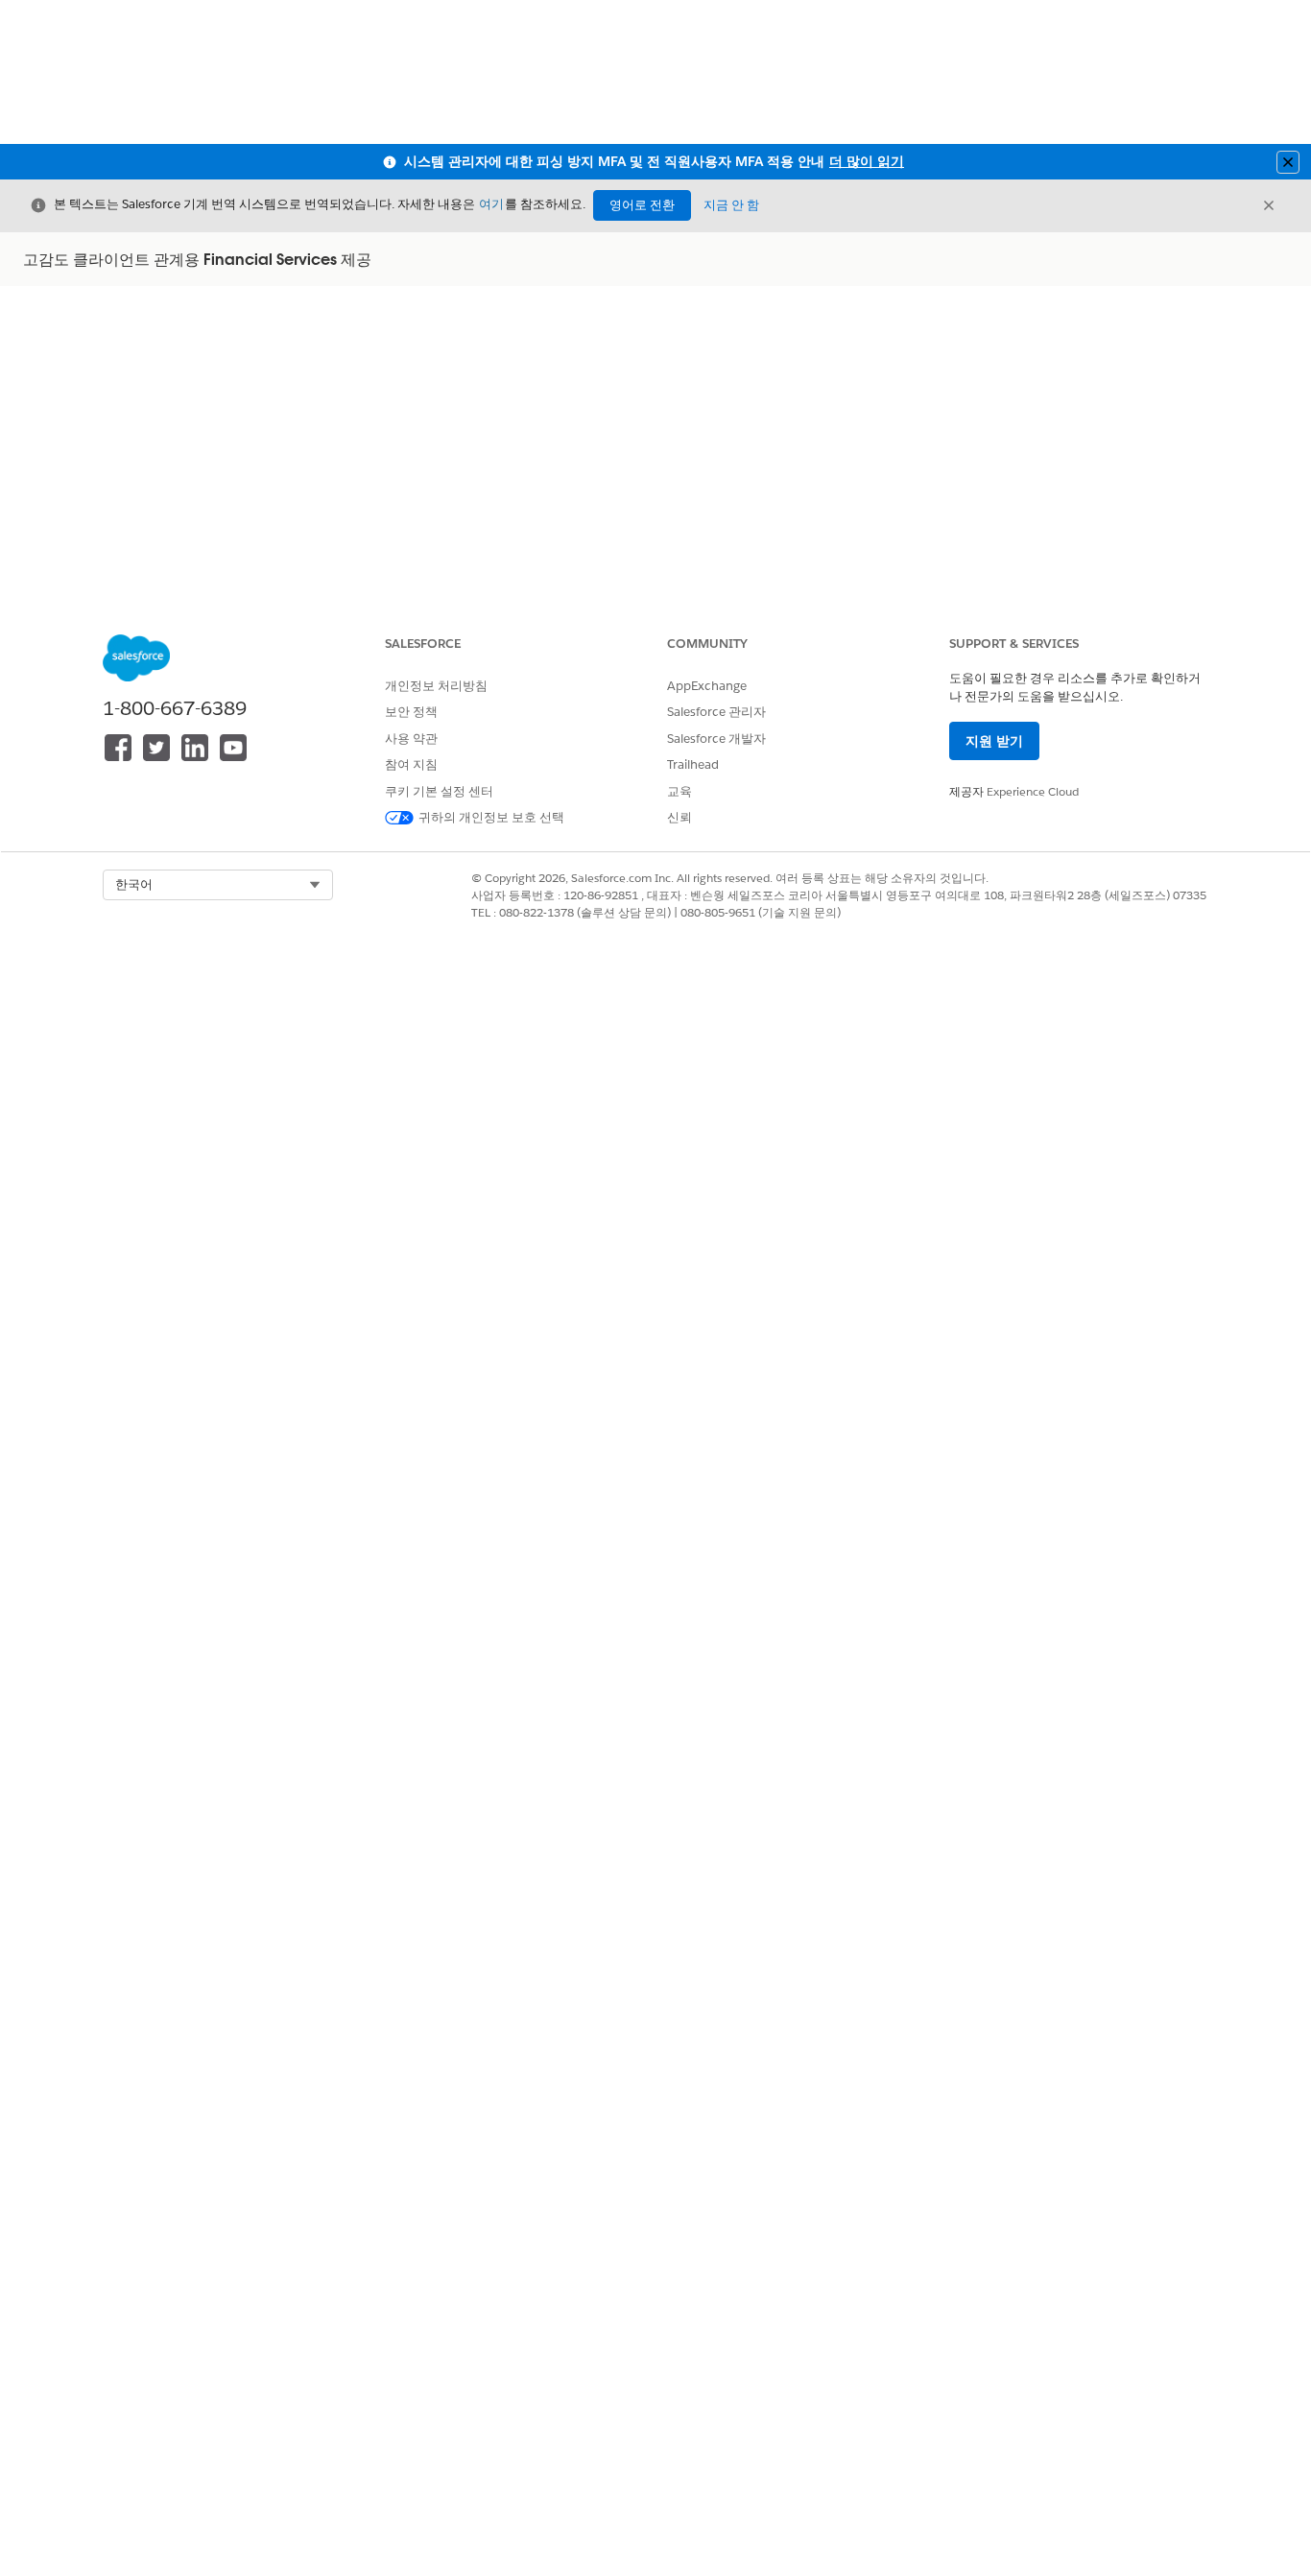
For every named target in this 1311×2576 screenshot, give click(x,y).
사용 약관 (411, 739)
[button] (218, 885)
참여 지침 (411, 764)
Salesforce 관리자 (716, 712)
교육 (679, 791)
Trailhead (693, 764)
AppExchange (707, 686)
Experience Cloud (1033, 791)
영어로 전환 (642, 205)
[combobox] (218, 885)
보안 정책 (411, 712)
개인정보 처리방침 (436, 686)
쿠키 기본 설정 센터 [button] (439, 791)
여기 (491, 204)
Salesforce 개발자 (716, 739)
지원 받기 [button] (994, 741)
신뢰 (679, 817)
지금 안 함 (731, 205)
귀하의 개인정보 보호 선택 (491, 817)
